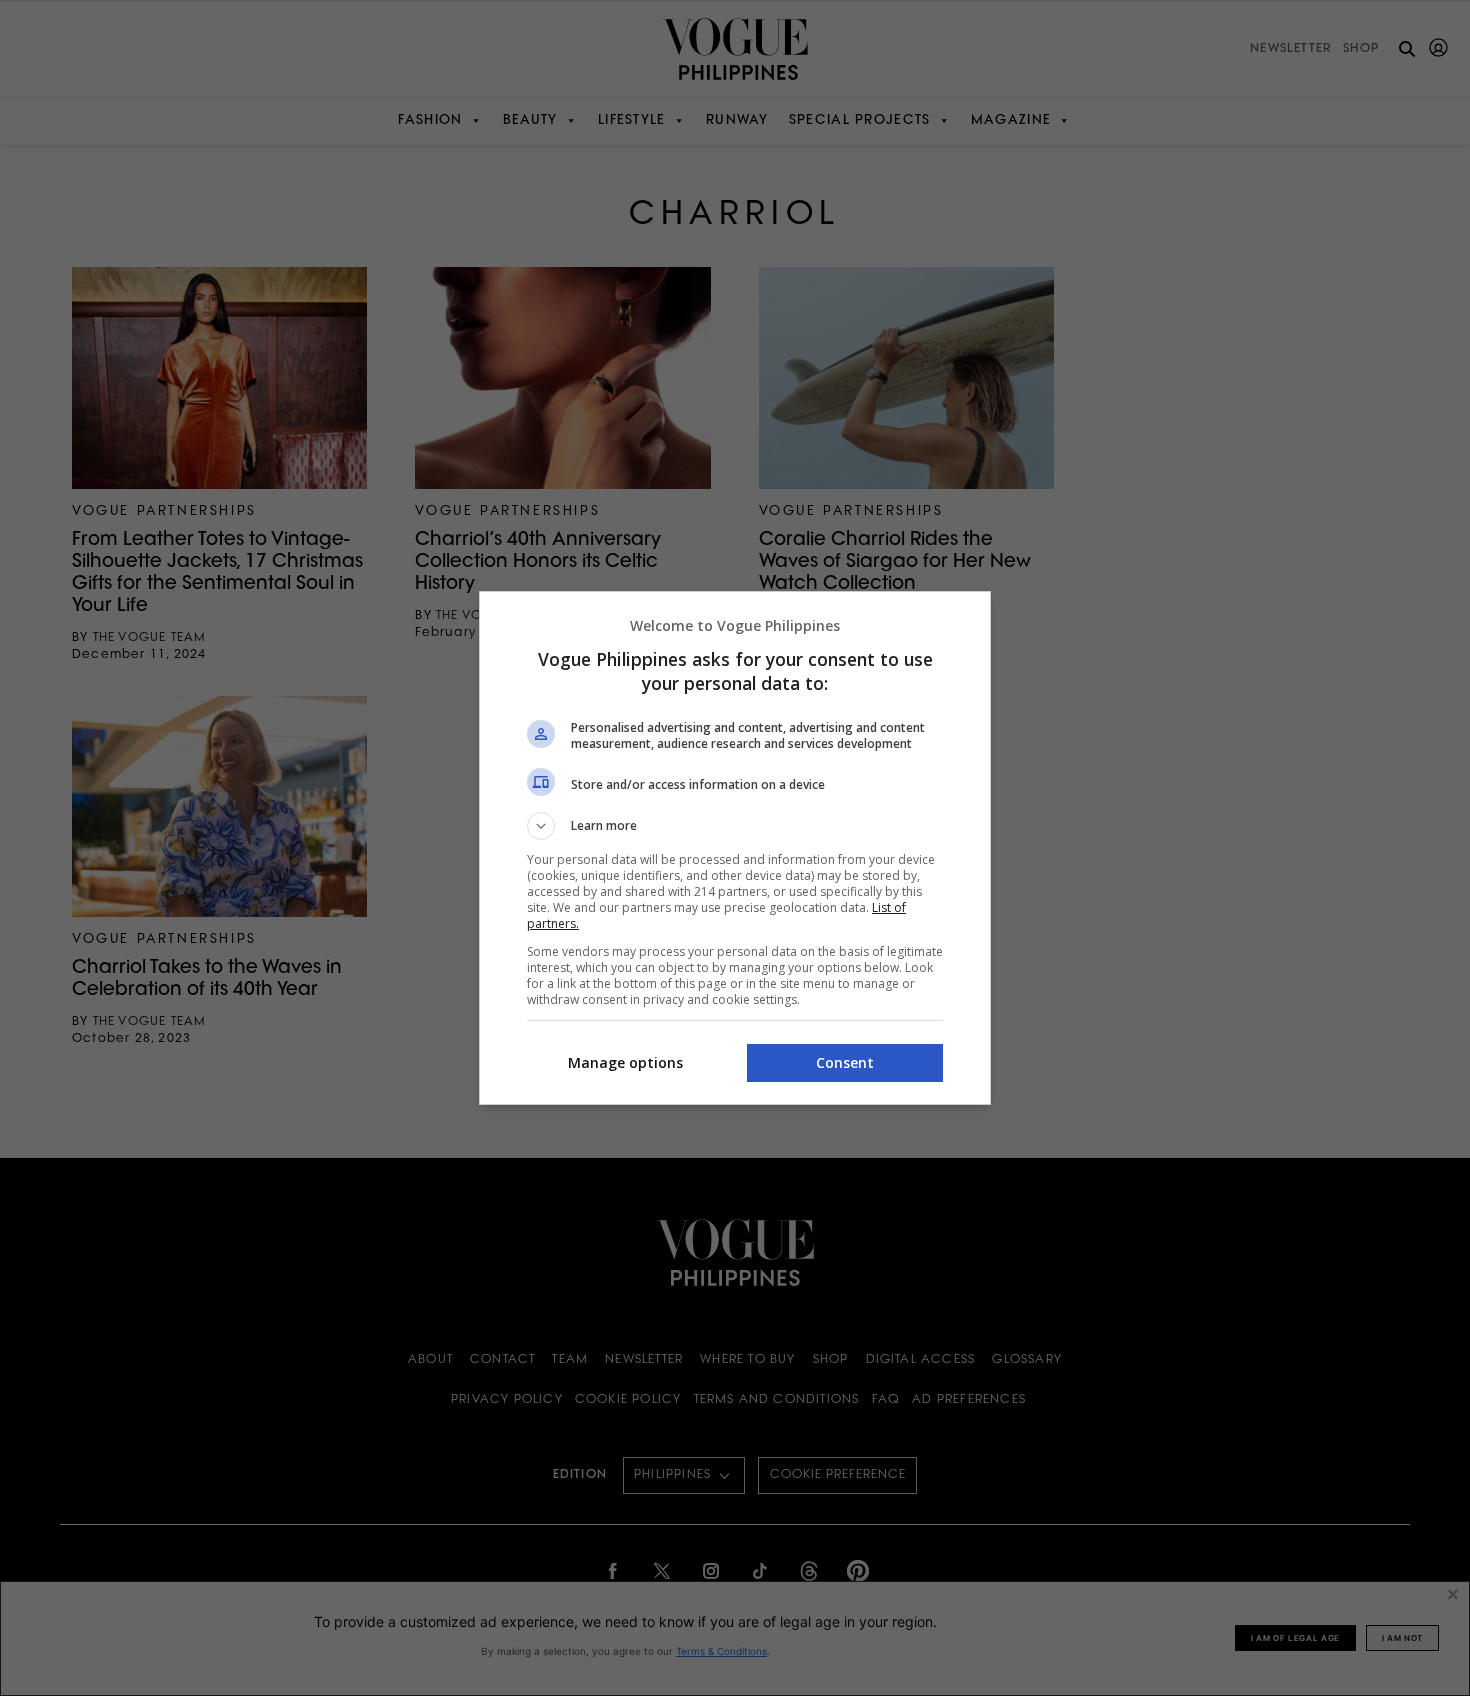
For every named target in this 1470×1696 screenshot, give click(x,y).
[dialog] (735, 848)
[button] (735, 826)
